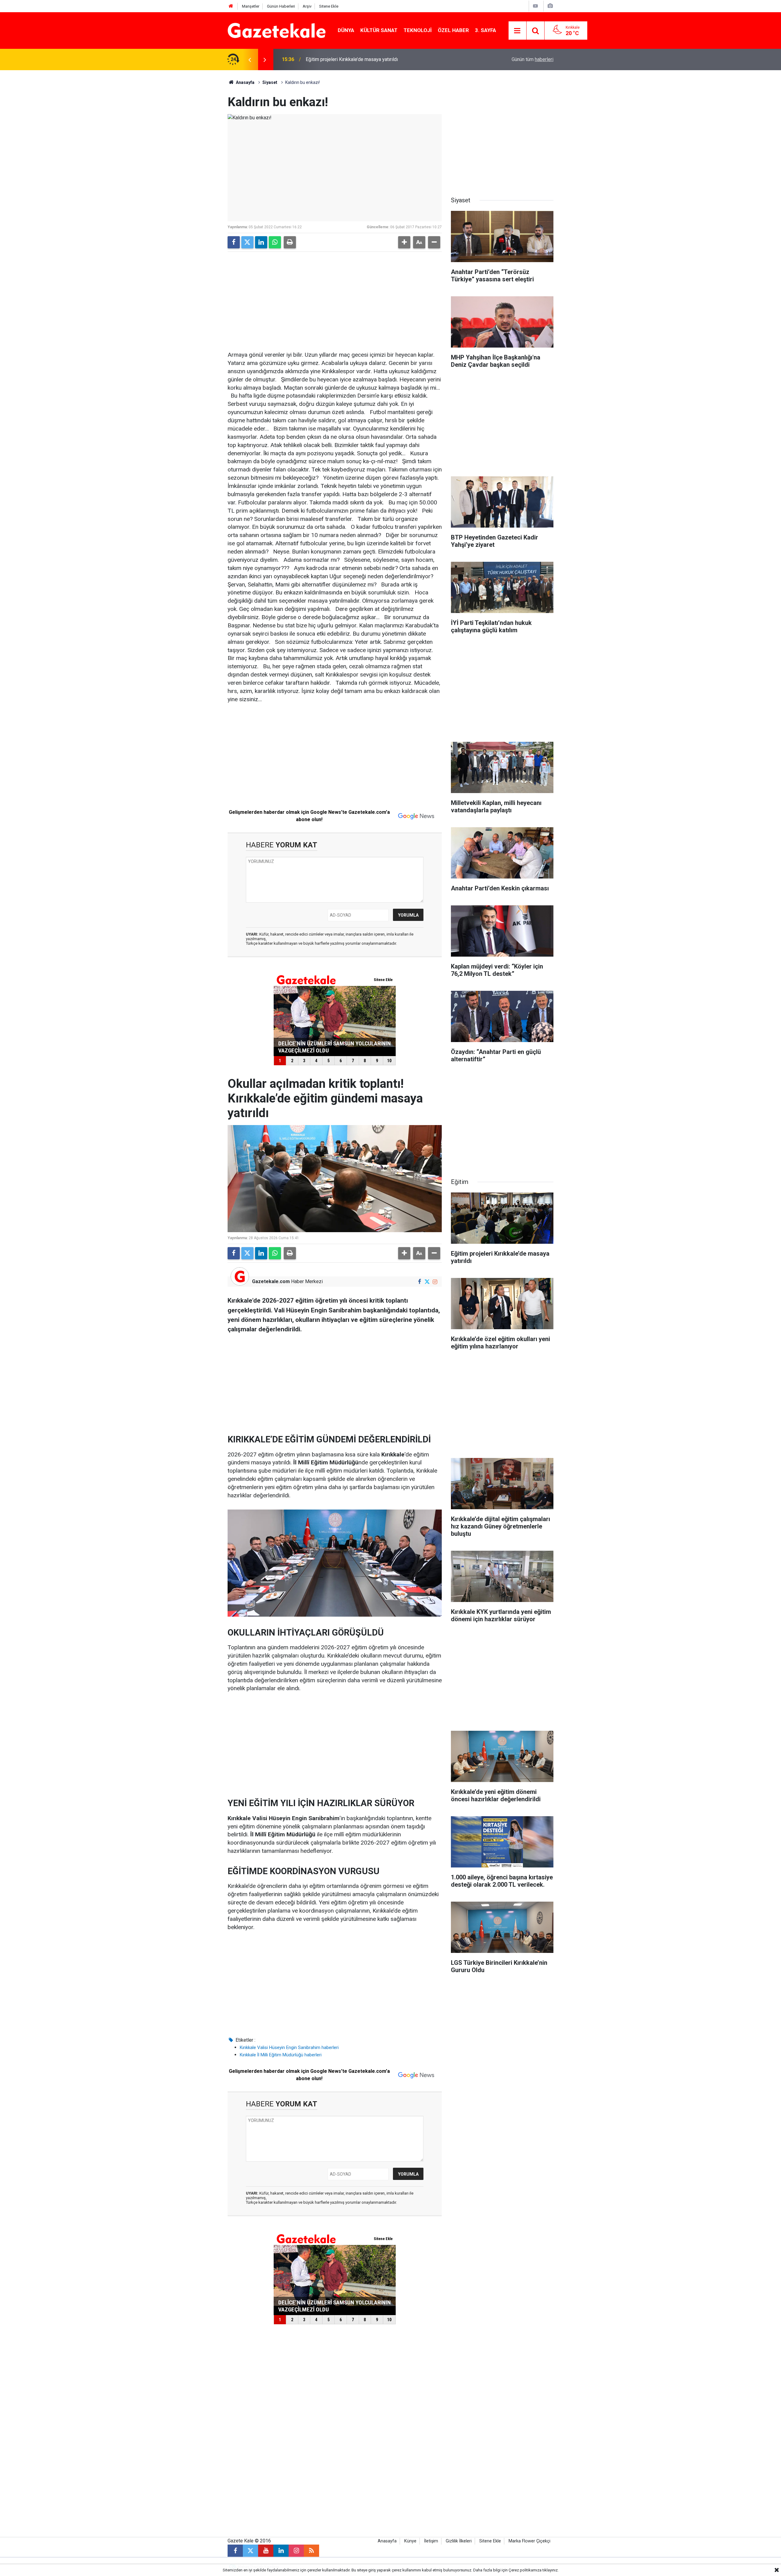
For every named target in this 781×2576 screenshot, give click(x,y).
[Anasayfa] (231, 6)
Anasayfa (245, 82)
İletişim (431, 2541)
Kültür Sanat (379, 30)
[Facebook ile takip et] (419, 1282)
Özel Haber (453, 30)
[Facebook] (234, 242)
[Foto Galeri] (550, 6)
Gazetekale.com (271, 1281)
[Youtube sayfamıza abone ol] (266, 2551)
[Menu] (517, 31)
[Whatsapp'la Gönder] (275, 242)
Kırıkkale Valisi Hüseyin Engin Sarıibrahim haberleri (289, 2047)
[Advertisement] (177, 162)
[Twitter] (247, 242)
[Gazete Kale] (277, 30)
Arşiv (307, 6)
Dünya (346, 30)
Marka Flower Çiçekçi (529, 2541)
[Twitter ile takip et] (427, 1282)
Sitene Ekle (329, 6)
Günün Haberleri (281, 6)
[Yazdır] (290, 242)
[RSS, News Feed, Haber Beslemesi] (311, 2551)
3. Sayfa (486, 30)
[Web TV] (535, 6)
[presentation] (250, 60)
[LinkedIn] (261, 242)
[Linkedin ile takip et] (281, 2551)
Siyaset (270, 82)
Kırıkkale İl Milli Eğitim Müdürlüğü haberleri (281, 2055)
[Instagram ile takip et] (435, 1282)
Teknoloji (418, 30)
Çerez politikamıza (525, 2570)
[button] (404, 242)
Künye (410, 2541)
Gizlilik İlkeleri (459, 2541)
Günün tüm (533, 59)
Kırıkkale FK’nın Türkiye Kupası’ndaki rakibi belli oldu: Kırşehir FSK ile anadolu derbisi (387, 59)
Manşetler (251, 6)
